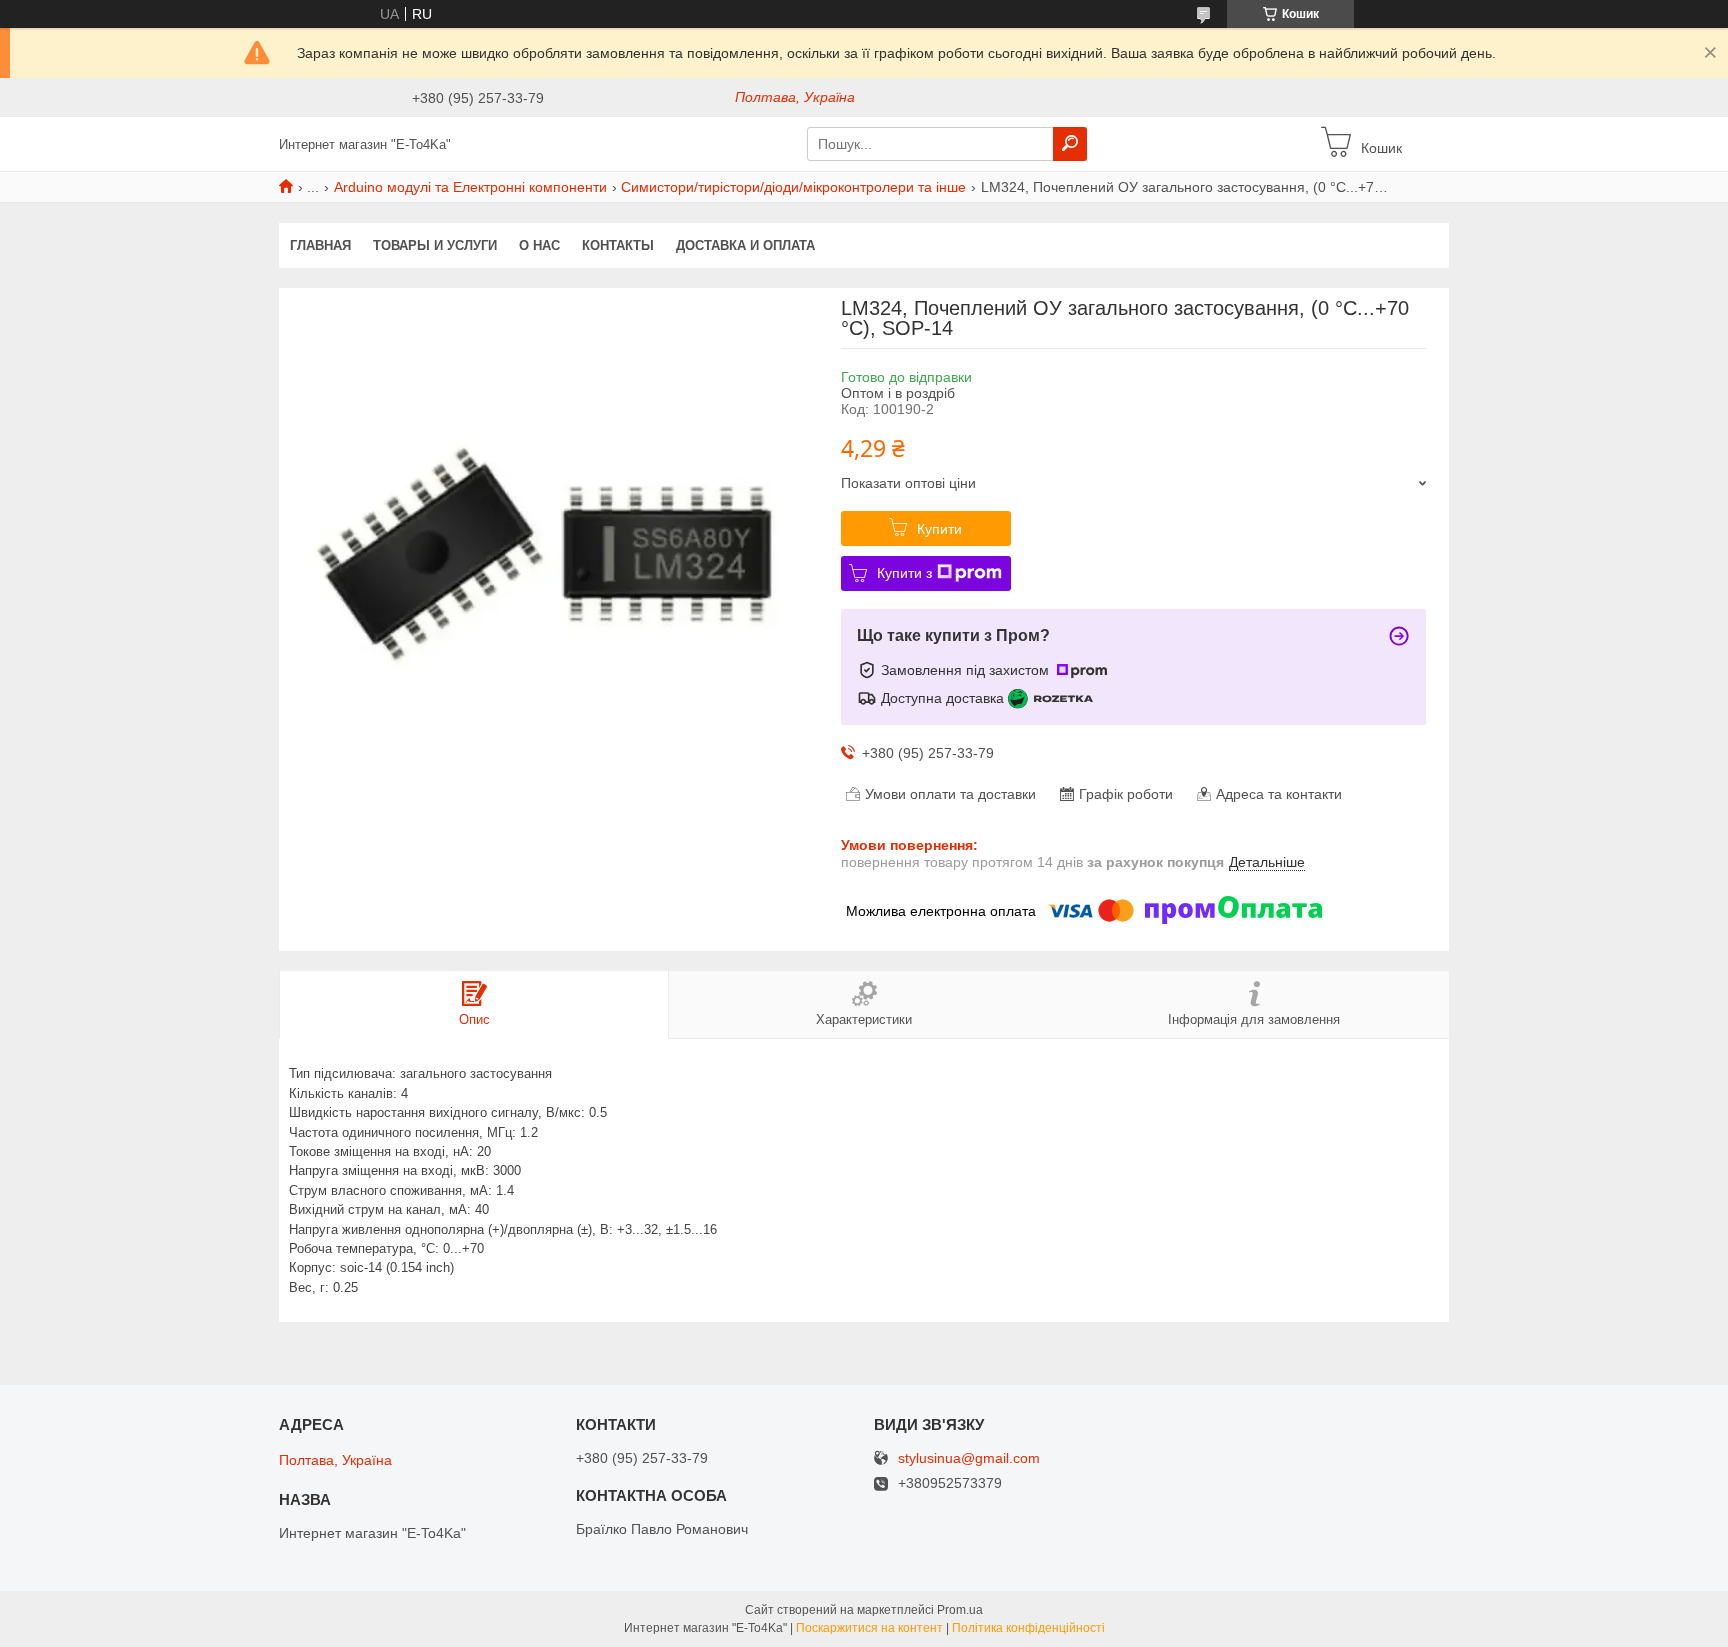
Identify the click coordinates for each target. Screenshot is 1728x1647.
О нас (539, 245)
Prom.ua (960, 1610)
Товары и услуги (435, 245)
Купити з (904, 573)
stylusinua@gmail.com (969, 1458)
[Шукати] (1070, 144)
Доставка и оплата (745, 245)
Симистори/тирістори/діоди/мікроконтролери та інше (793, 187)
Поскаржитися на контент (869, 1628)
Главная (320, 245)
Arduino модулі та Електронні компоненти (470, 187)
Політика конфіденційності (1028, 1628)
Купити (939, 529)
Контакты (618, 245)
